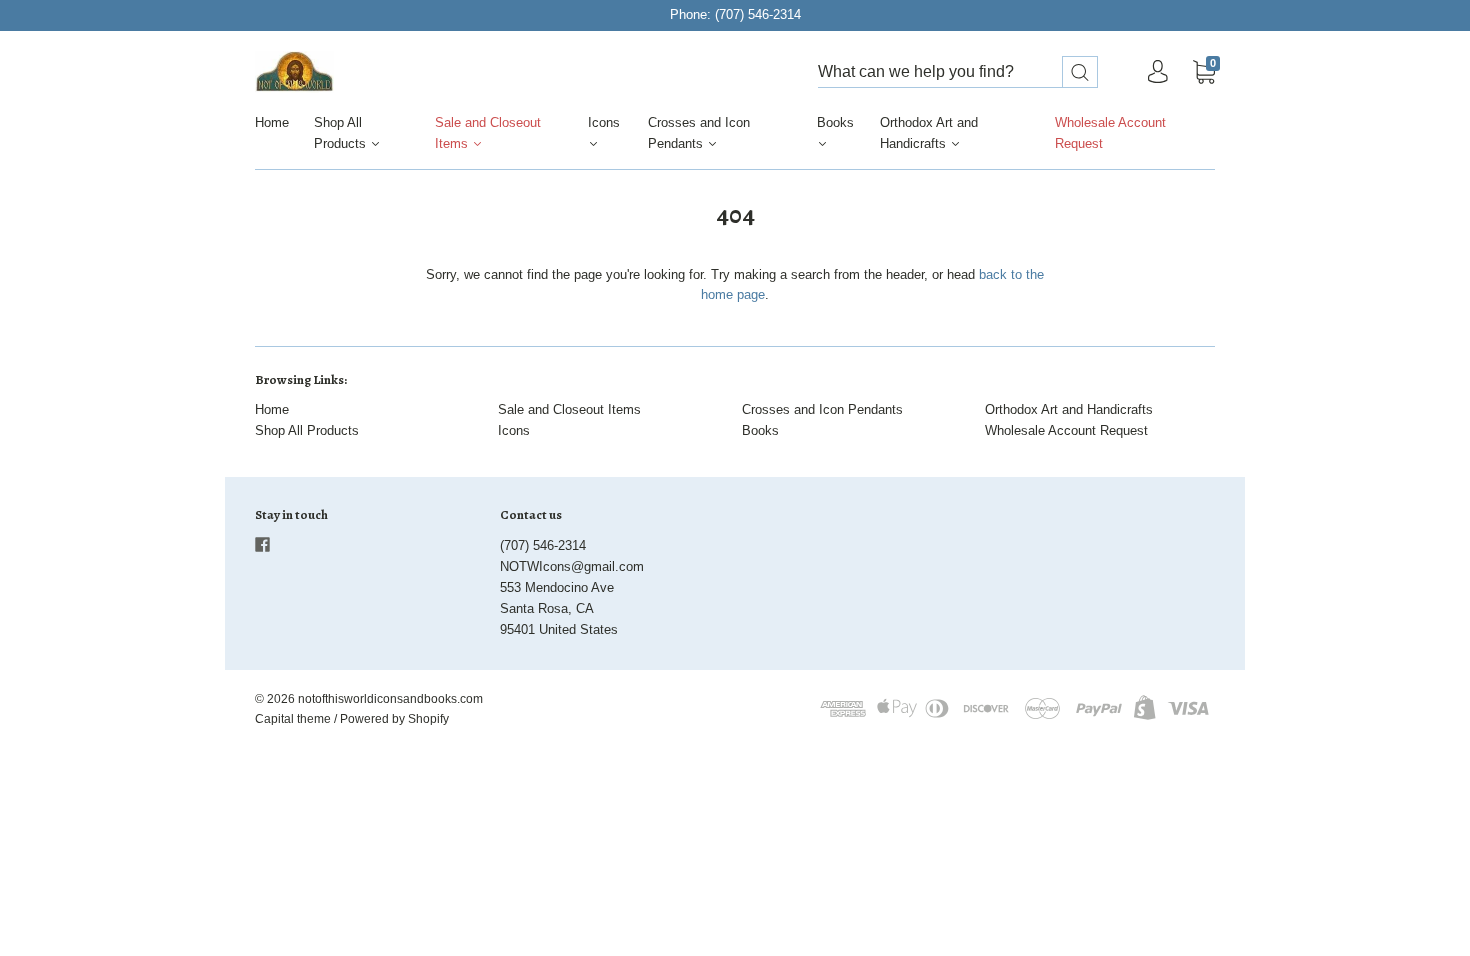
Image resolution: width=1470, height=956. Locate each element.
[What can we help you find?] (958, 72)
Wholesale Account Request (1110, 133)
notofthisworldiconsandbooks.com (390, 699)
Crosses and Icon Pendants (699, 133)
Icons (604, 122)
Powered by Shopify (394, 719)
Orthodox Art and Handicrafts (929, 133)
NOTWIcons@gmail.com (572, 566)
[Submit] (1080, 72)
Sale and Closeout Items (488, 133)
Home (272, 122)
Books (835, 122)
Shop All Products (342, 133)
